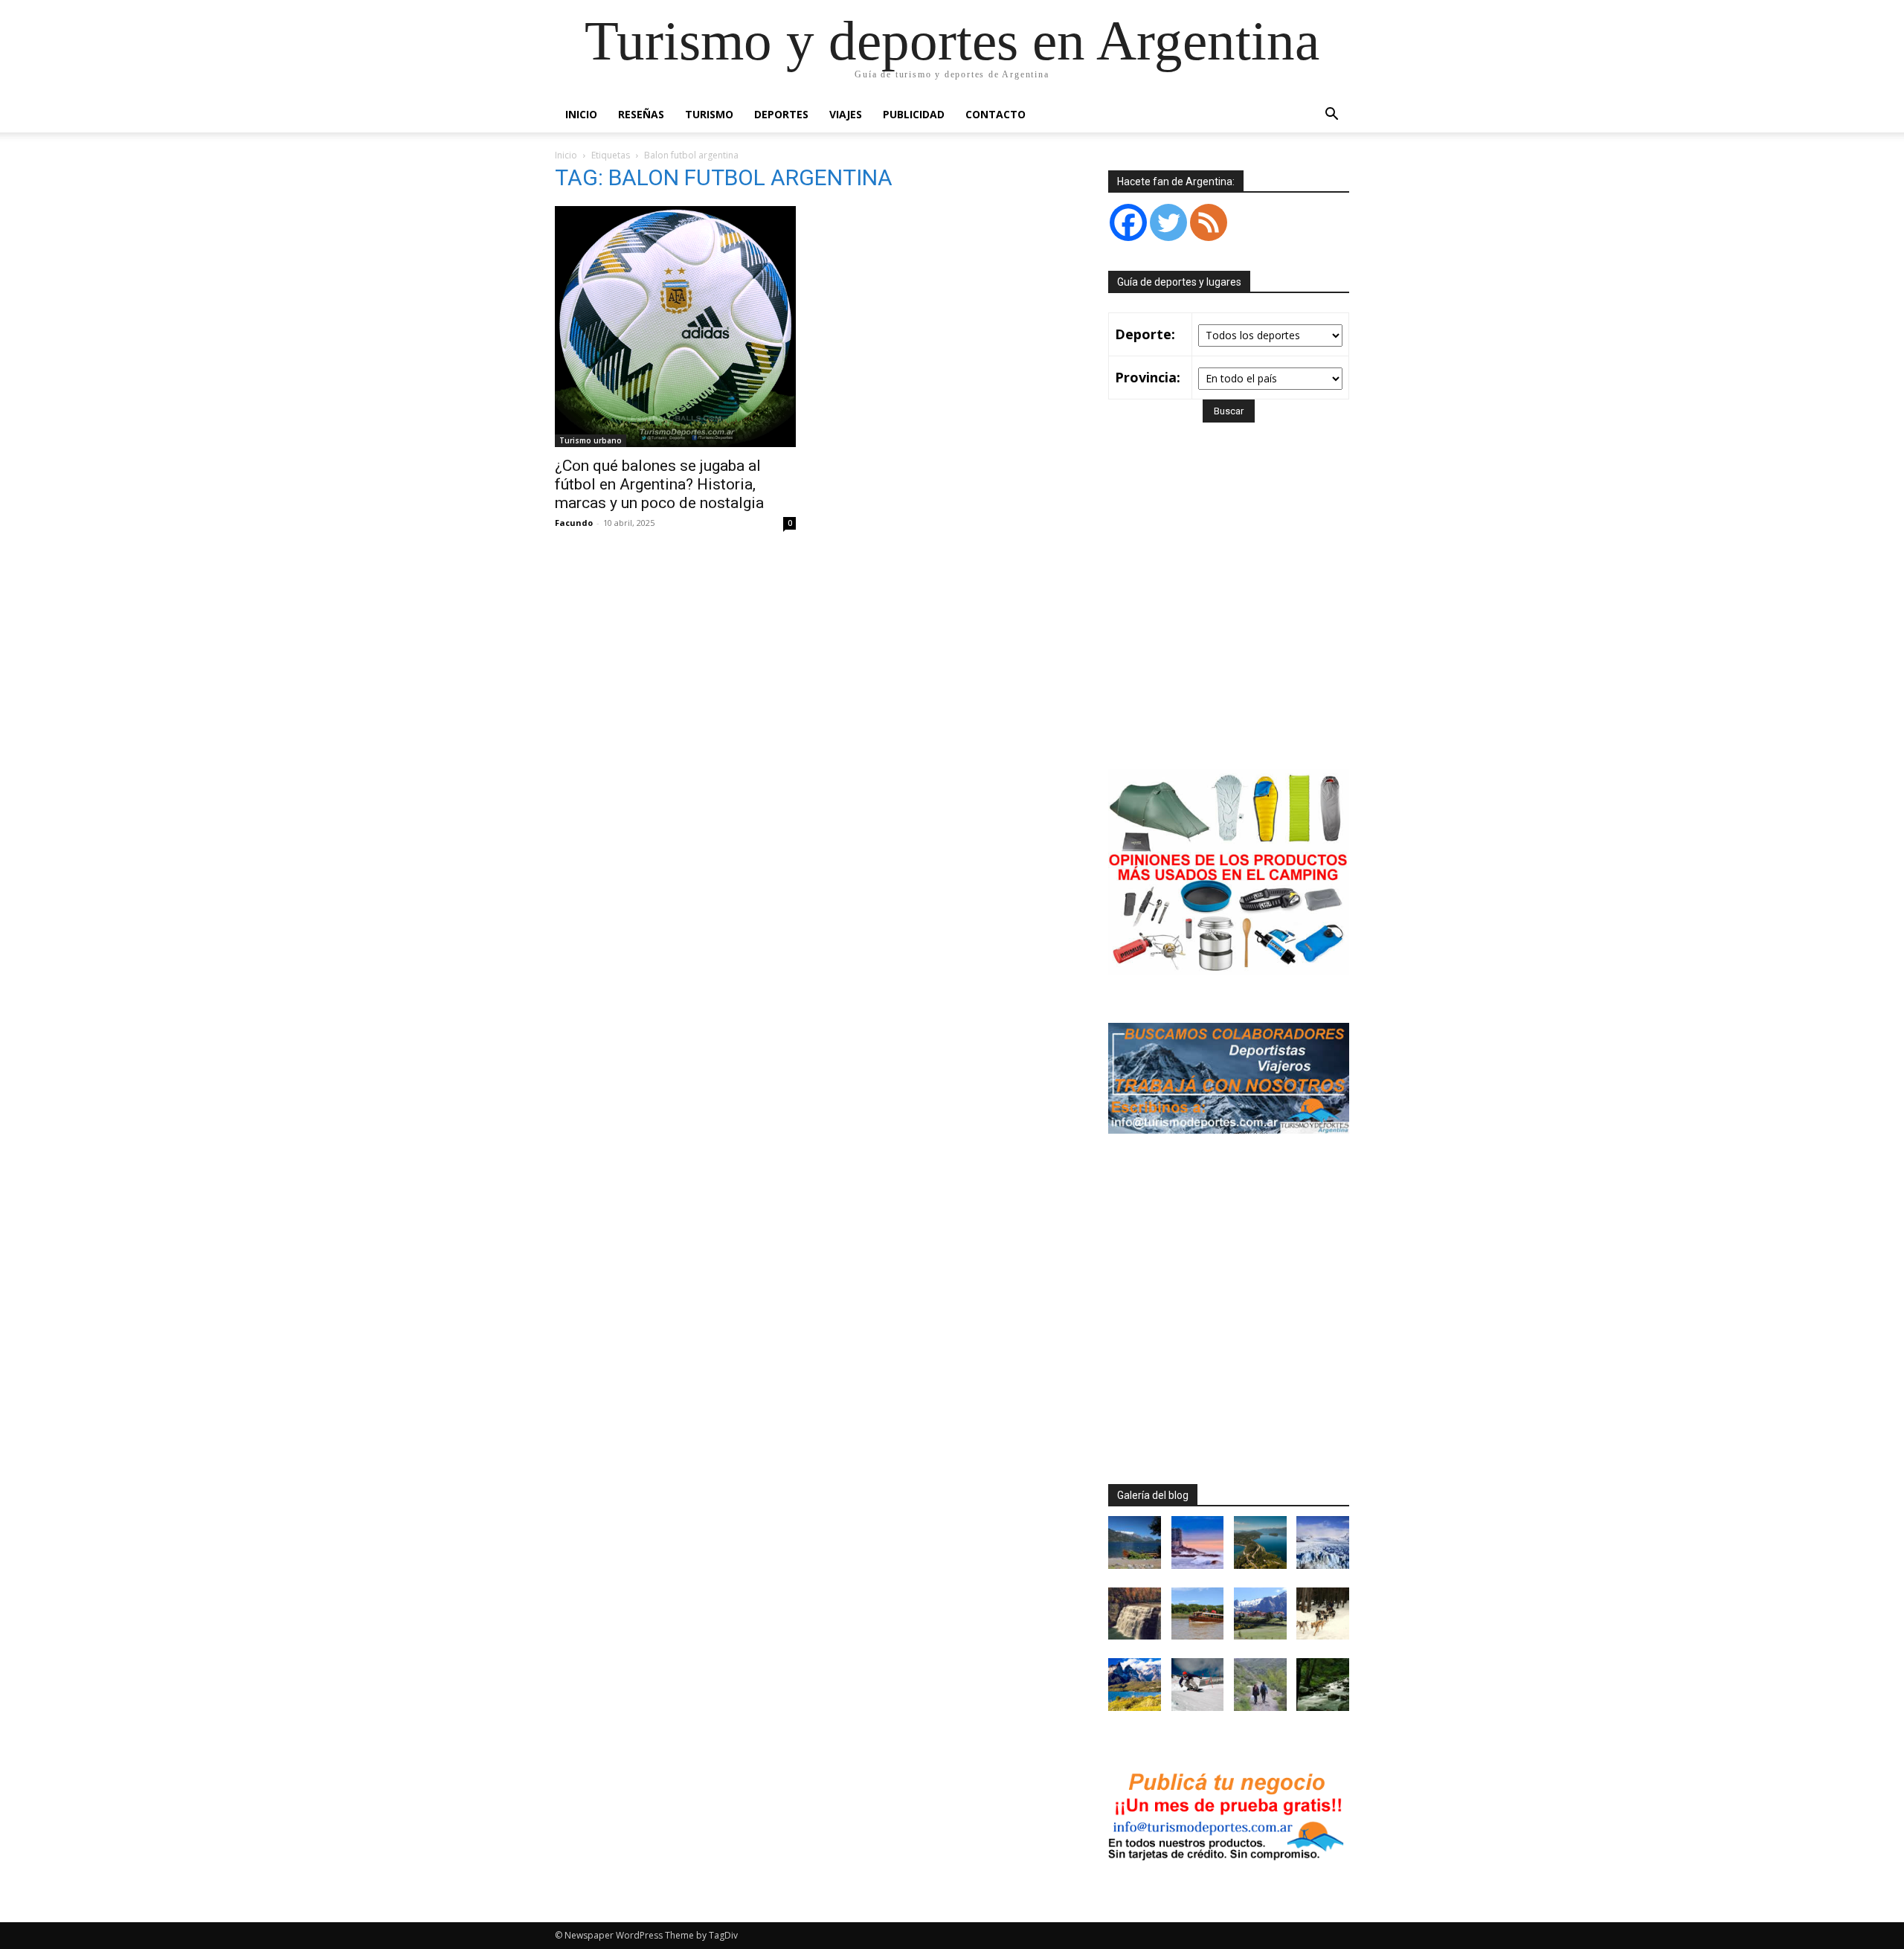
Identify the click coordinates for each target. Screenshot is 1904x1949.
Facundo (574, 523)
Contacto (996, 114)
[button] (1331, 116)
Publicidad (914, 114)
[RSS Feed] (1209, 222)
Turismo (709, 114)
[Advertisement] (1233, 617)
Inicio (581, 114)
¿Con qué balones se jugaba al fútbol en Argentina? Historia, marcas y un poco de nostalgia (659, 484)
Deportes (781, 114)
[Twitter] (1168, 222)
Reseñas (641, 114)
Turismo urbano (591, 440)
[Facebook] (1128, 222)
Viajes (846, 114)
